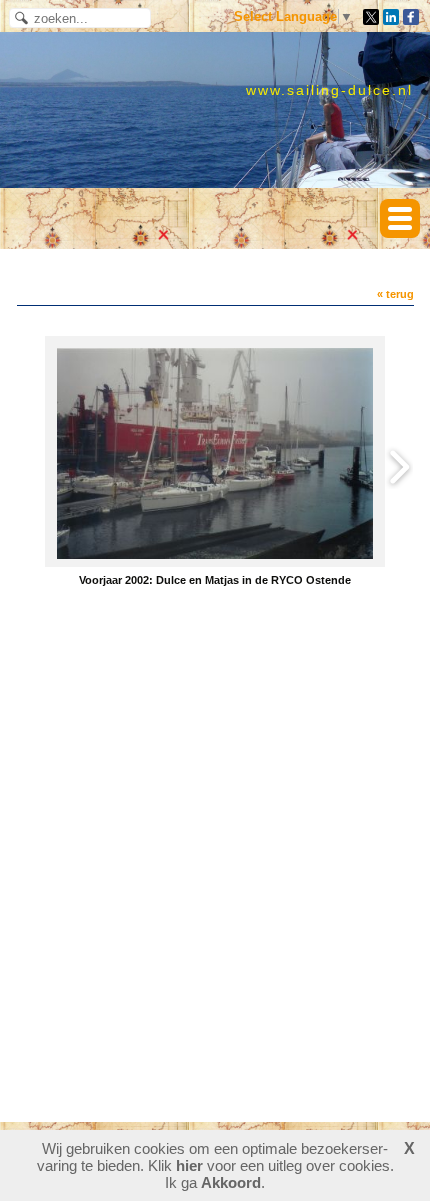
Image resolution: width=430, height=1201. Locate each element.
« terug (395, 294)
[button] (400, 218)
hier (189, 1165)
